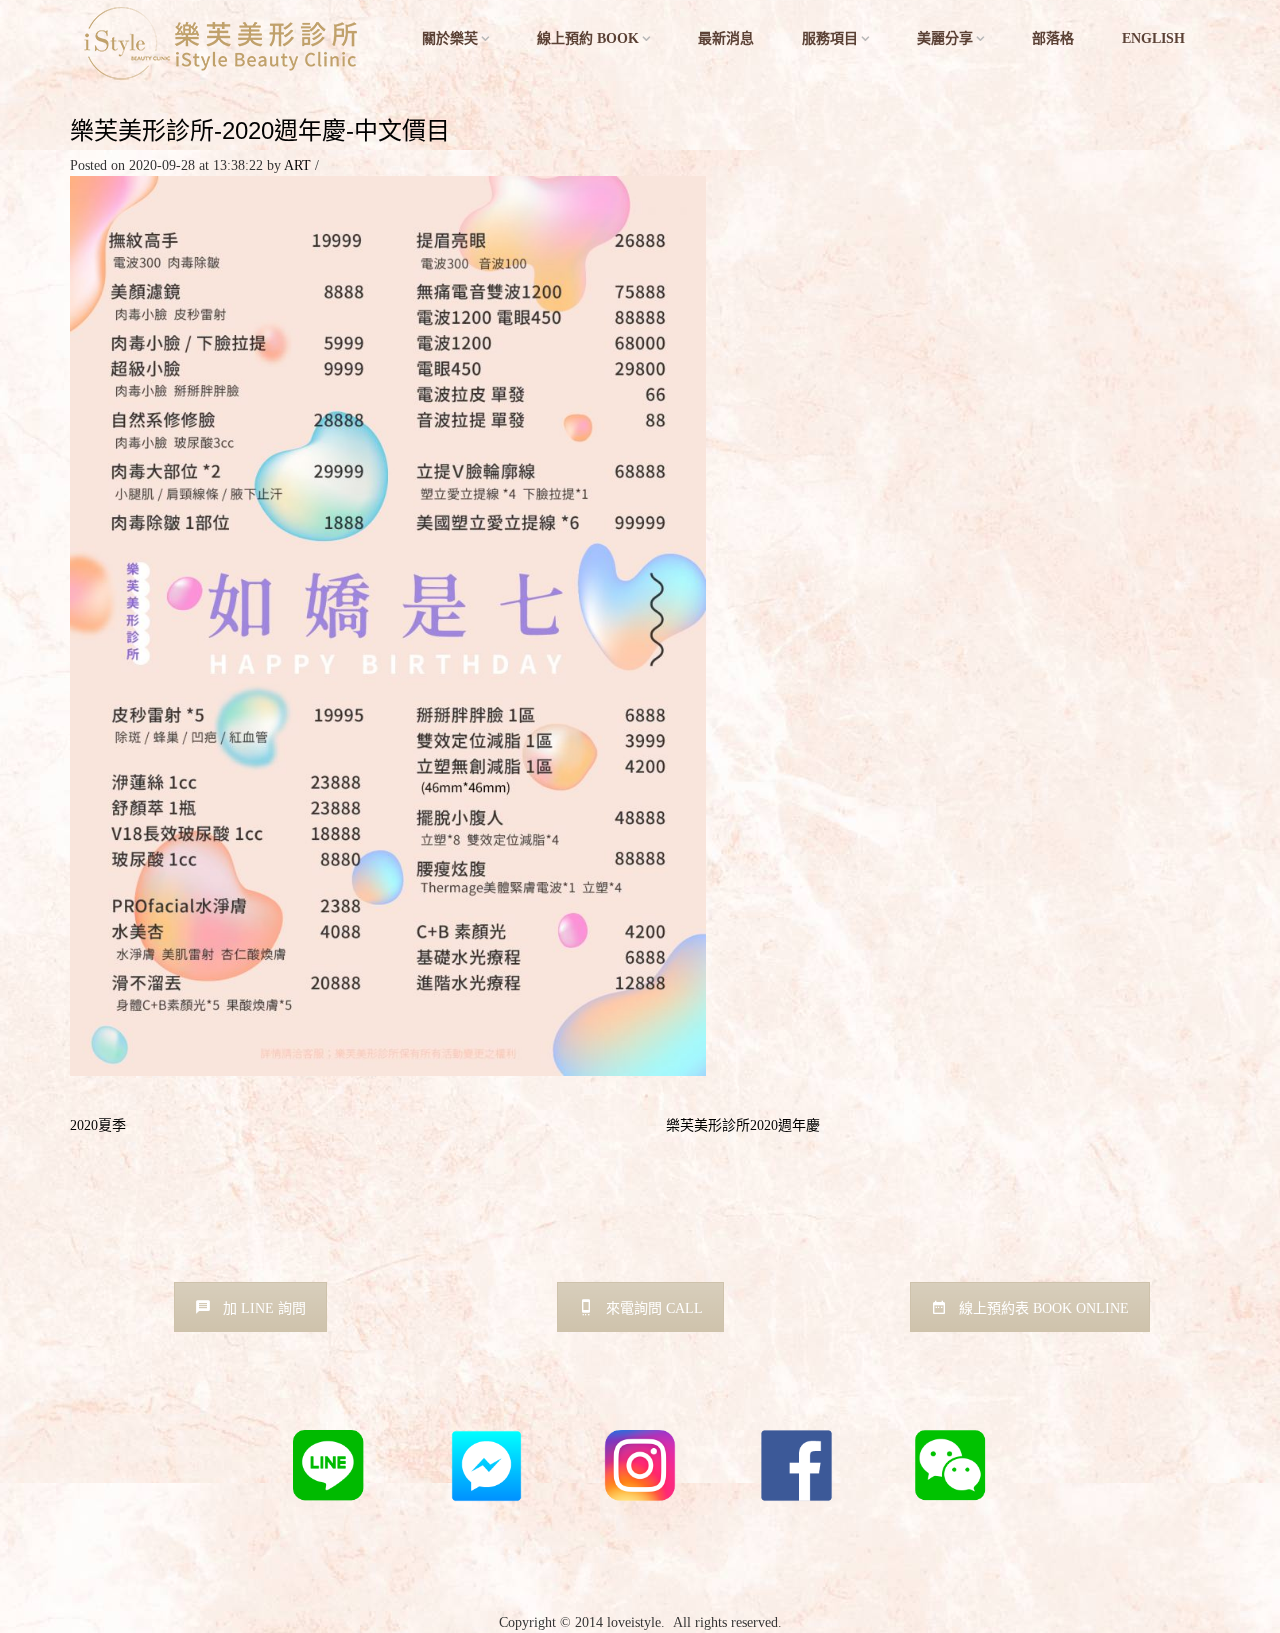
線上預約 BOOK (588, 38)
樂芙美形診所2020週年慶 (743, 1125)
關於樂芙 (450, 38)
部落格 (1053, 38)
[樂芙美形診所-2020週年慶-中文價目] (388, 624)
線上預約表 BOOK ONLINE (1044, 1308)
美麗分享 (945, 38)
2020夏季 (98, 1125)
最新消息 (726, 38)
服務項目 (830, 38)
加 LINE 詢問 (264, 1308)
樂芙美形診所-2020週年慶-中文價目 (260, 130)
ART (297, 165)
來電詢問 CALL (654, 1308)
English (1153, 38)
